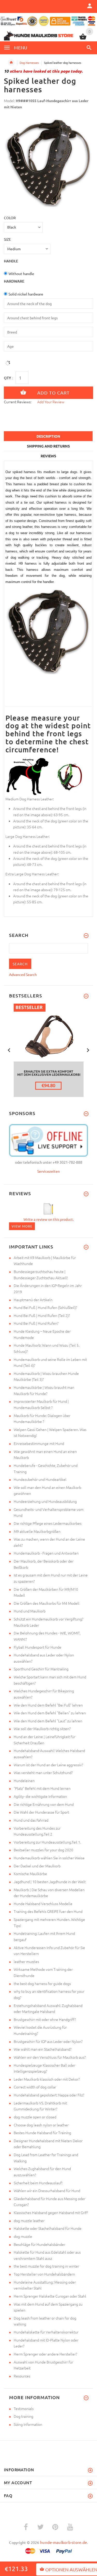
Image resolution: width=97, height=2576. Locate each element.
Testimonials (24, 2408)
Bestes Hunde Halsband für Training (42, 2133)
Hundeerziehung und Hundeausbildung (45, 1501)
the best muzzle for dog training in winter (46, 2266)
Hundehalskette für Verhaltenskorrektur (46, 2332)
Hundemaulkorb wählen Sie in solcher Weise (49, 1858)
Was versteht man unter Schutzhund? (43, 1772)
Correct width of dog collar (35, 2087)
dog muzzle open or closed (35, 2117)
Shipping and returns (48, 446)
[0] (83, 39)
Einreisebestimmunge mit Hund (39, 1443)
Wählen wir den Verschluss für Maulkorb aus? (50, 2057)
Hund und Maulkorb (30, 1611)
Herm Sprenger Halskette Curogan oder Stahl (50, 2296)
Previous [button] (9, 1050)
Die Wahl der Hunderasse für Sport (41, 1812)
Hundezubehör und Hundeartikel (40, 1479)
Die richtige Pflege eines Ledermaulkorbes (48, 1523)
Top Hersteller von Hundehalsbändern (44, 2274)
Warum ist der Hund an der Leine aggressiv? (48, 1765)
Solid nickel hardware (26, 294)
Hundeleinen (24, 1781)
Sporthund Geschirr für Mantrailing (41, 1669)
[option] (48, 162)
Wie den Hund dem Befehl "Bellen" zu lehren (50, 1713)
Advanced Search (23, 974)
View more (22, 1226)
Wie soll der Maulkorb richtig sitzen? (42, 1729)
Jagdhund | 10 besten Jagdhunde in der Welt (50, 1882)
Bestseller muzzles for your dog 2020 (43, 1850)
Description (48, 436)
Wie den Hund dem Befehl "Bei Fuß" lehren (48, 1705)
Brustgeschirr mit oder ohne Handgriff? (45, 2019)
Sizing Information (28, 2424)
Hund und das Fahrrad (31, 1820)
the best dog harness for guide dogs (42, 1983)
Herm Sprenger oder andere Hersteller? (45, 2354)
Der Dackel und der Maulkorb (37, 1866)
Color (10, 218)
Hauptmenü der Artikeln (33, 1300)
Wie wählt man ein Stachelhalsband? (43, 2049)
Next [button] (88, 1050)
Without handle (21, 274)
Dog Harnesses (29, 63)
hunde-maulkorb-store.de (64, 2542)
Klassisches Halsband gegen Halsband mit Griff (51, 2213)
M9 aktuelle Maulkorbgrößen (37, 1531)
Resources (22, 2376)
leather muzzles (26, 1961)
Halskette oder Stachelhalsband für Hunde (48, 2228)
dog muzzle (23, 2236)
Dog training (24, 2416)
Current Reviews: (18, 402)
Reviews (48, 456)
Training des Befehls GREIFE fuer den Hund (48, 1911)
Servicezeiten (48, 1171)
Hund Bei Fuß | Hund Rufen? (36, 1323)
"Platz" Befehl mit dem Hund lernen (42, 1788)
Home (11, 63)
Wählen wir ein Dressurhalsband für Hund (47, 2191)
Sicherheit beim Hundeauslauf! (38, 2183)
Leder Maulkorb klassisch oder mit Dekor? (47, 2079)
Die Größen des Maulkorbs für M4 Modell (47, 1603)
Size (7, 239)
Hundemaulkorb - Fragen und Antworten (46, 1553)
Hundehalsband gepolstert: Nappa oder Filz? (49, 2095)
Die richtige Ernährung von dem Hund (44, 1804)
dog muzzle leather (29, 2221)
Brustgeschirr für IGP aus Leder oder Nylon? (48, 2041)
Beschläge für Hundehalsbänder (39, 2244)
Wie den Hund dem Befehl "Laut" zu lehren (48, 1721)
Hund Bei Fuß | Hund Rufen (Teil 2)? (42, 1315)
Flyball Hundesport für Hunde (38, 1647)
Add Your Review (51, 402)
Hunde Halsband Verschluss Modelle (43, 1904)
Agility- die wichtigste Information (40, 1796)
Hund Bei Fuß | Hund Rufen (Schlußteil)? (45, 1307)
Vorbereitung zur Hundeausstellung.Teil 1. (47, 1842)
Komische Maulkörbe (30, 1874)
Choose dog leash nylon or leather (41, 2125)
